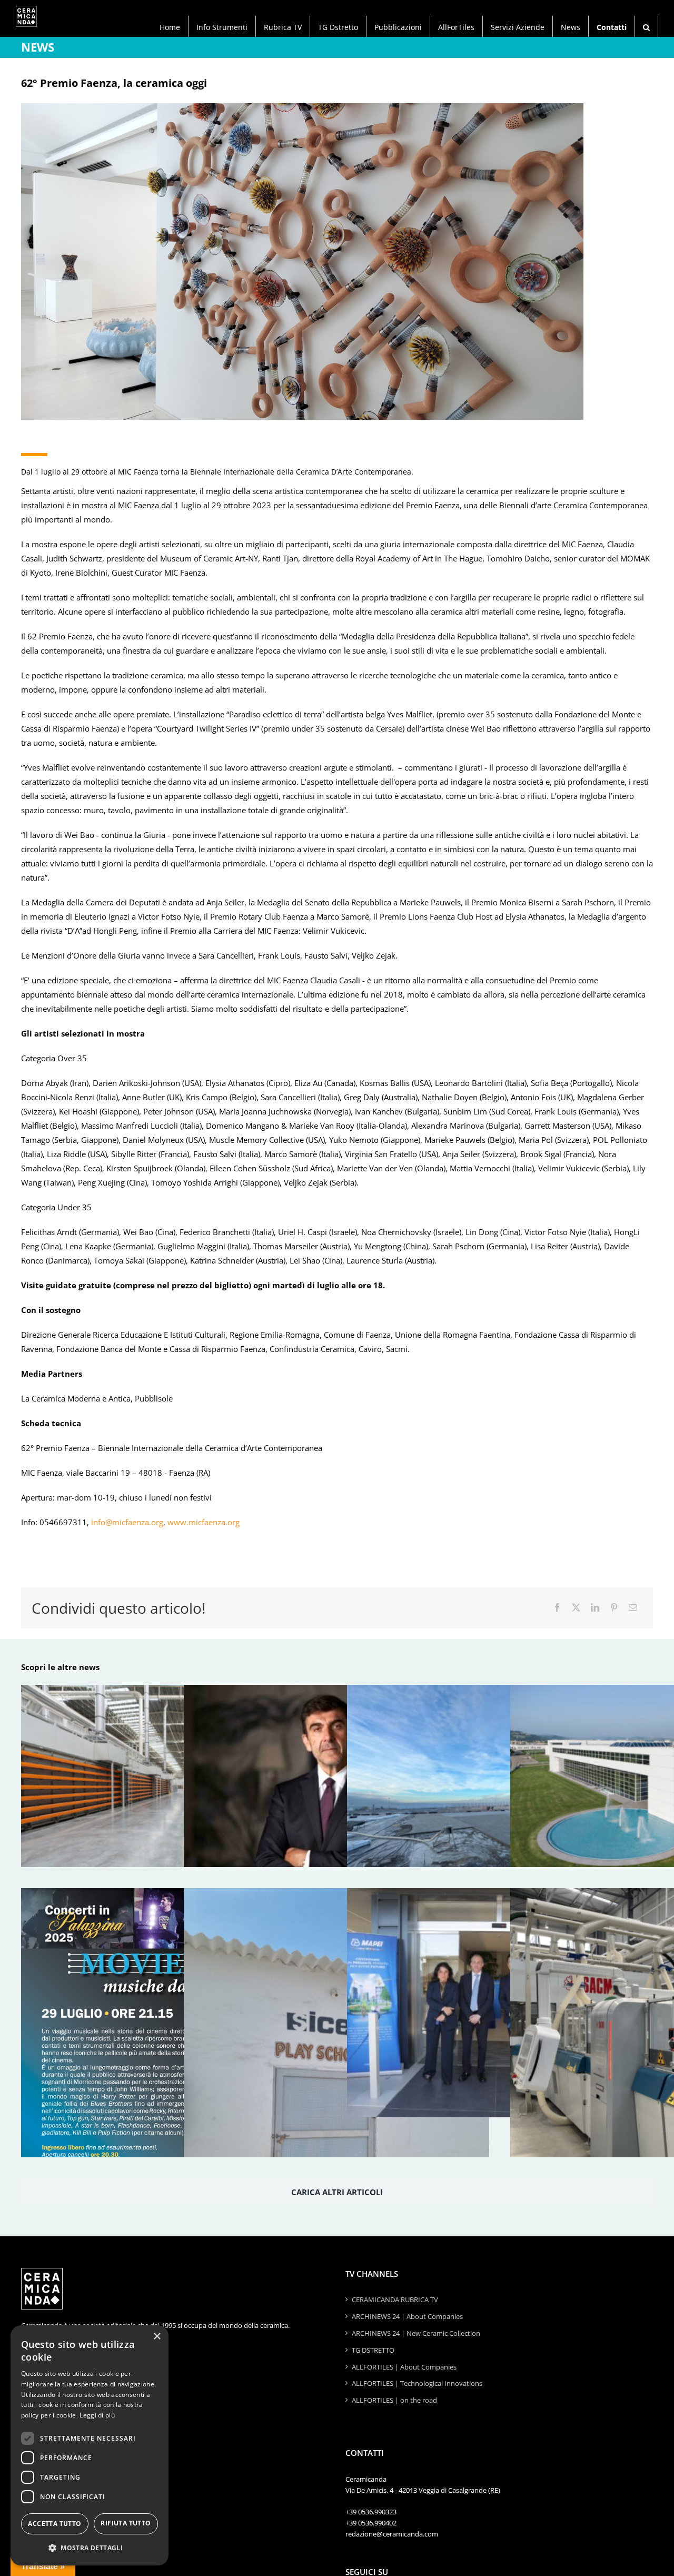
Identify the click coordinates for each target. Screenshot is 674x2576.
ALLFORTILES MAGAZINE (66, 2496)
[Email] (633, 1608)
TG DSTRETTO (373, 2350)
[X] (576, 1608)
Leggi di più (97, 2415)
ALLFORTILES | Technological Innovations (417, 2383)
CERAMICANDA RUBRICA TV (395, 2299)
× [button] (157, 2337)
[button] (646, 26)
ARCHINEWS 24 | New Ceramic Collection (416, 2333)
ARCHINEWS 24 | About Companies (407, 2316)
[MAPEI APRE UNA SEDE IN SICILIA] (500, 2003)
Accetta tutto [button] (54, 2524)
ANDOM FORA (50, 2529)
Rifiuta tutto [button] (126, 2523)
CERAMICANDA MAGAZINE (69, 2479)
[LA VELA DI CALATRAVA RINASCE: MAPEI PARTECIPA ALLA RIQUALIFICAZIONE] (500, 1799)
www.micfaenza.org (202, 1522)
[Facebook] (557, 1608)
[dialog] (90, 2445)
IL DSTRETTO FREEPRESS (66, 2512)
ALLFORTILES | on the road (394, 2400)
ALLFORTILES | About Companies (404, 2367)
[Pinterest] (614, 1608)
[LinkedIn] (595, 1608)
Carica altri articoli (337, 2192)
